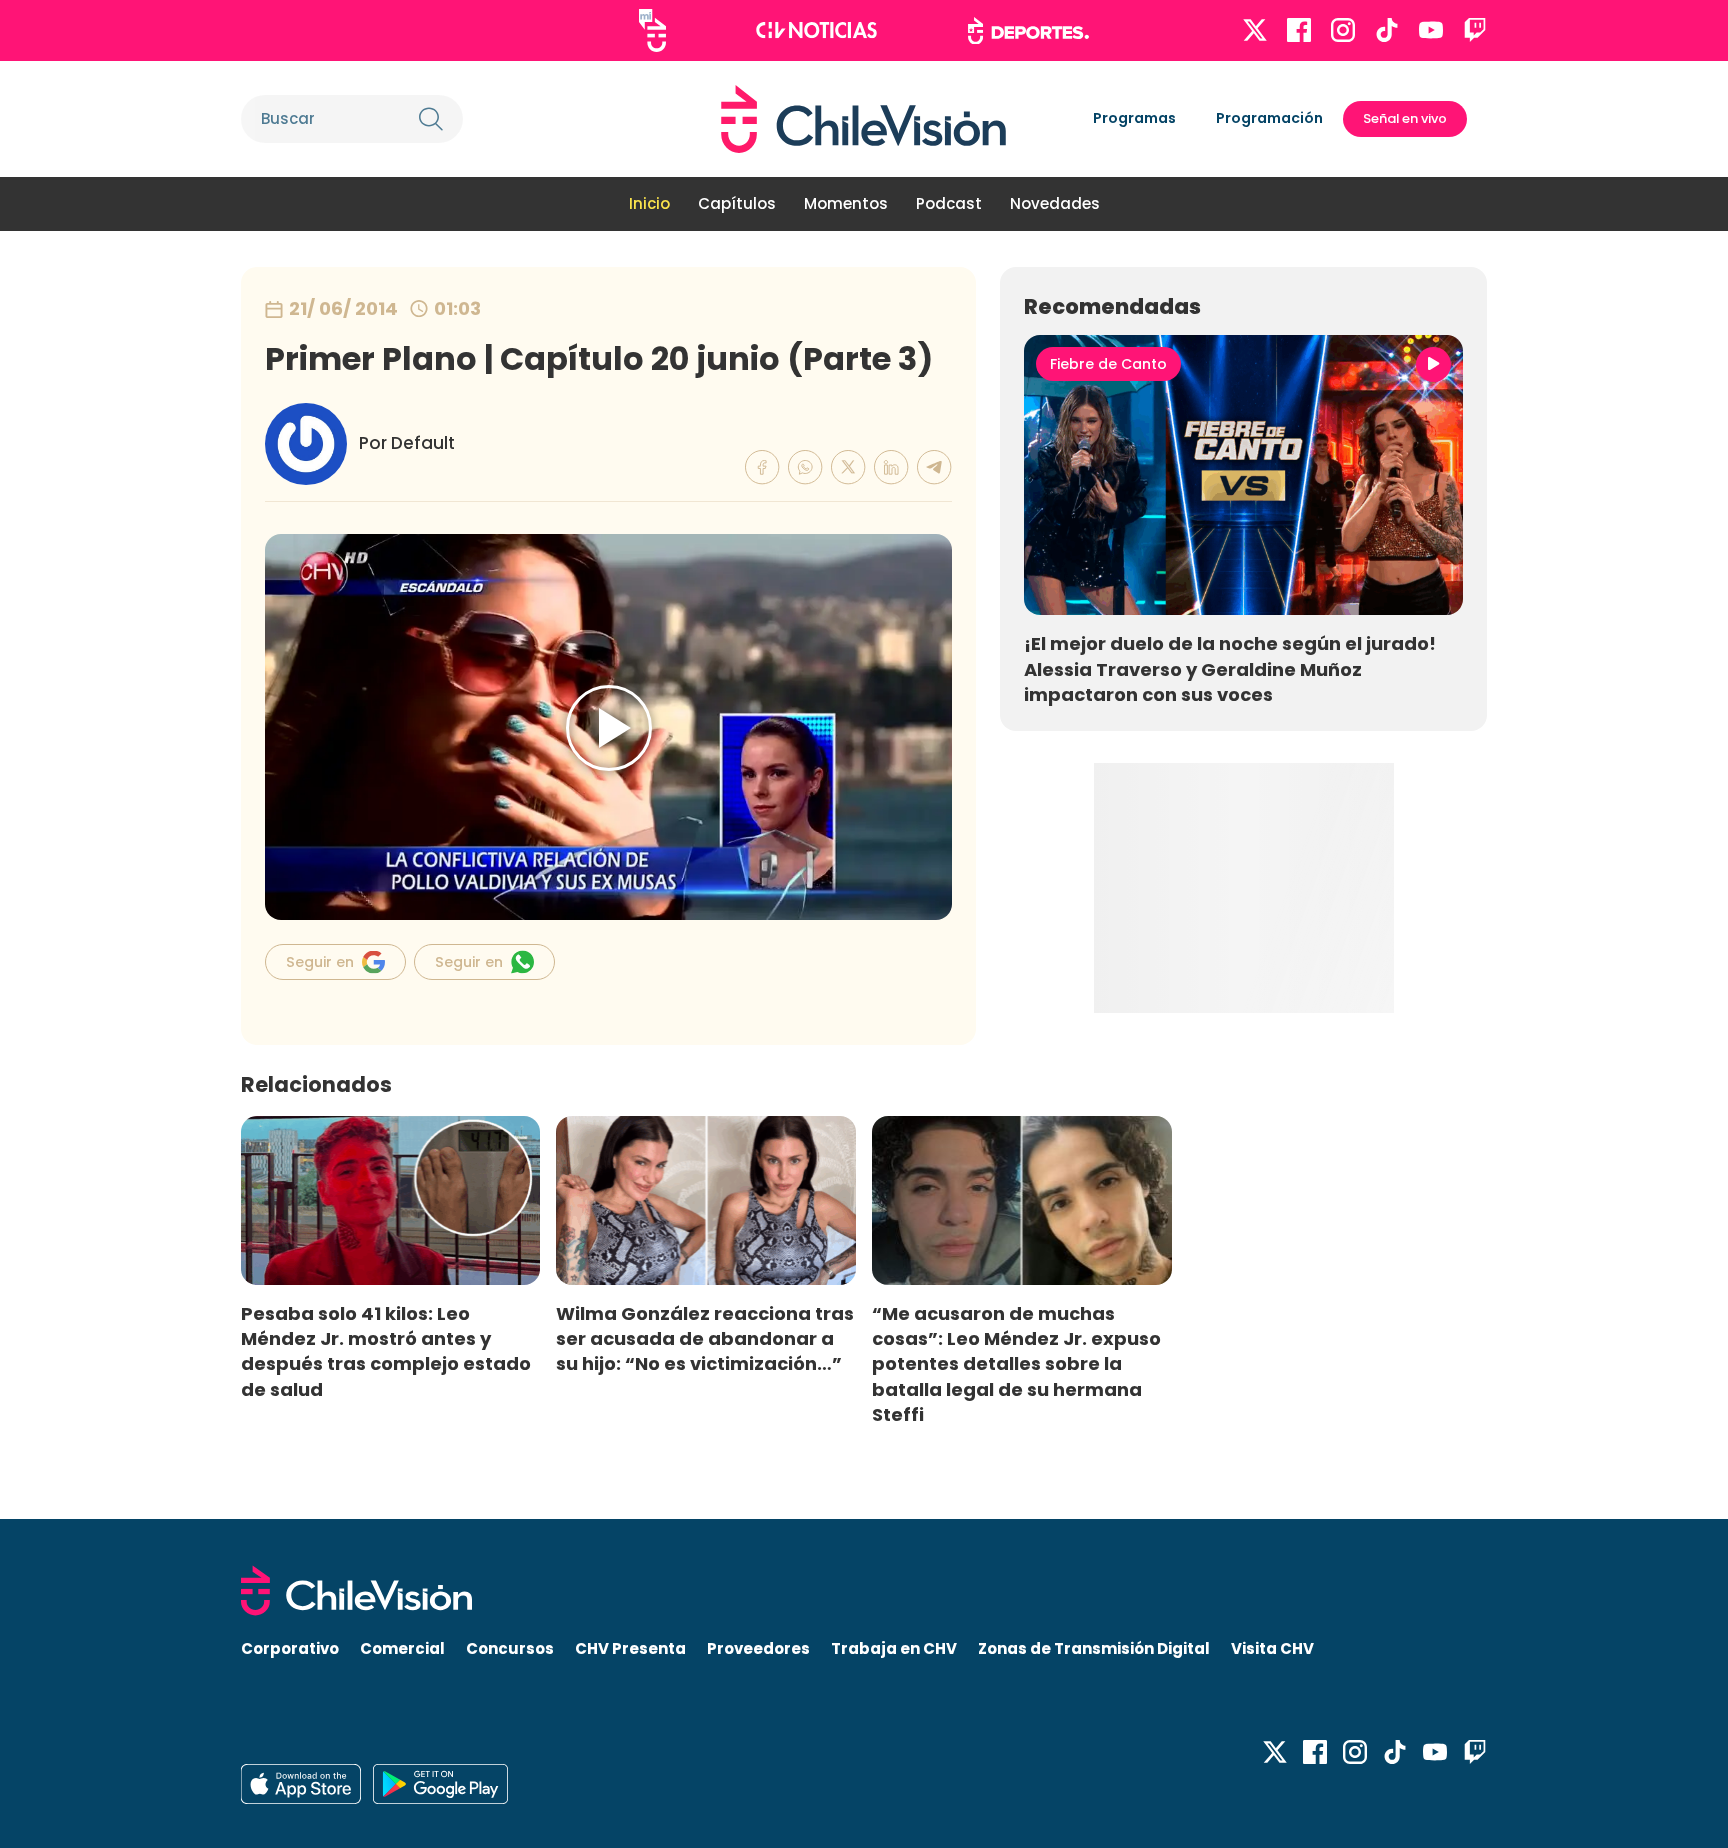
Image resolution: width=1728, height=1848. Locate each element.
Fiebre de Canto (1108, 364)
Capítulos (737, 203)
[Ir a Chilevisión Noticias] (816, 30)
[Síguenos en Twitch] (1475, 30)
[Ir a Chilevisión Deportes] (1028, 31)
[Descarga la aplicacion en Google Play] (301, 1784)
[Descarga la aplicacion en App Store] (440, 1784)
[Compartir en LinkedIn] (891, 467)
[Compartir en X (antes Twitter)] (848, 467)
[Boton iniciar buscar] (431, 119)
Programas (1134, 118)
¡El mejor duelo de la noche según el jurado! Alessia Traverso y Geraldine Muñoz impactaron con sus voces (1230, 668)
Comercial (402, 1648)
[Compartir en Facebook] (762, 467)
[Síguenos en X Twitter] (1255, 30)
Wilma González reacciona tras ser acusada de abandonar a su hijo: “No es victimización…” (705, 1338)
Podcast (949, 203)
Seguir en (320, 962)
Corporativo (290, 1648)
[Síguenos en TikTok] (1387, 30)
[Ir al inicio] (863, 119)
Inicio (649, 203)
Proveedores (758, 1648)
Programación (1269, 118)
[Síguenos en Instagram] (1343, 30)
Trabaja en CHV (894, 1648)
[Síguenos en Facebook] (1299, 30)
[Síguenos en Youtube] (1431, 30)
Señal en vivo (1405, 118)
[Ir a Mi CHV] (652, 30)
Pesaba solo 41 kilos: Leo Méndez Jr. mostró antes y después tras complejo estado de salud (386, 1351)
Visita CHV (1272, 1648)
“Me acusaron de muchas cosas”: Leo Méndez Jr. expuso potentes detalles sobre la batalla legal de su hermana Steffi (1016, 1364)
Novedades (1055, 203)
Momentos (846, 203)
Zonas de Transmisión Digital (1094, 1648)
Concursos (510, 1648)
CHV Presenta (630, 1648)
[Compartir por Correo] (934, 467)
